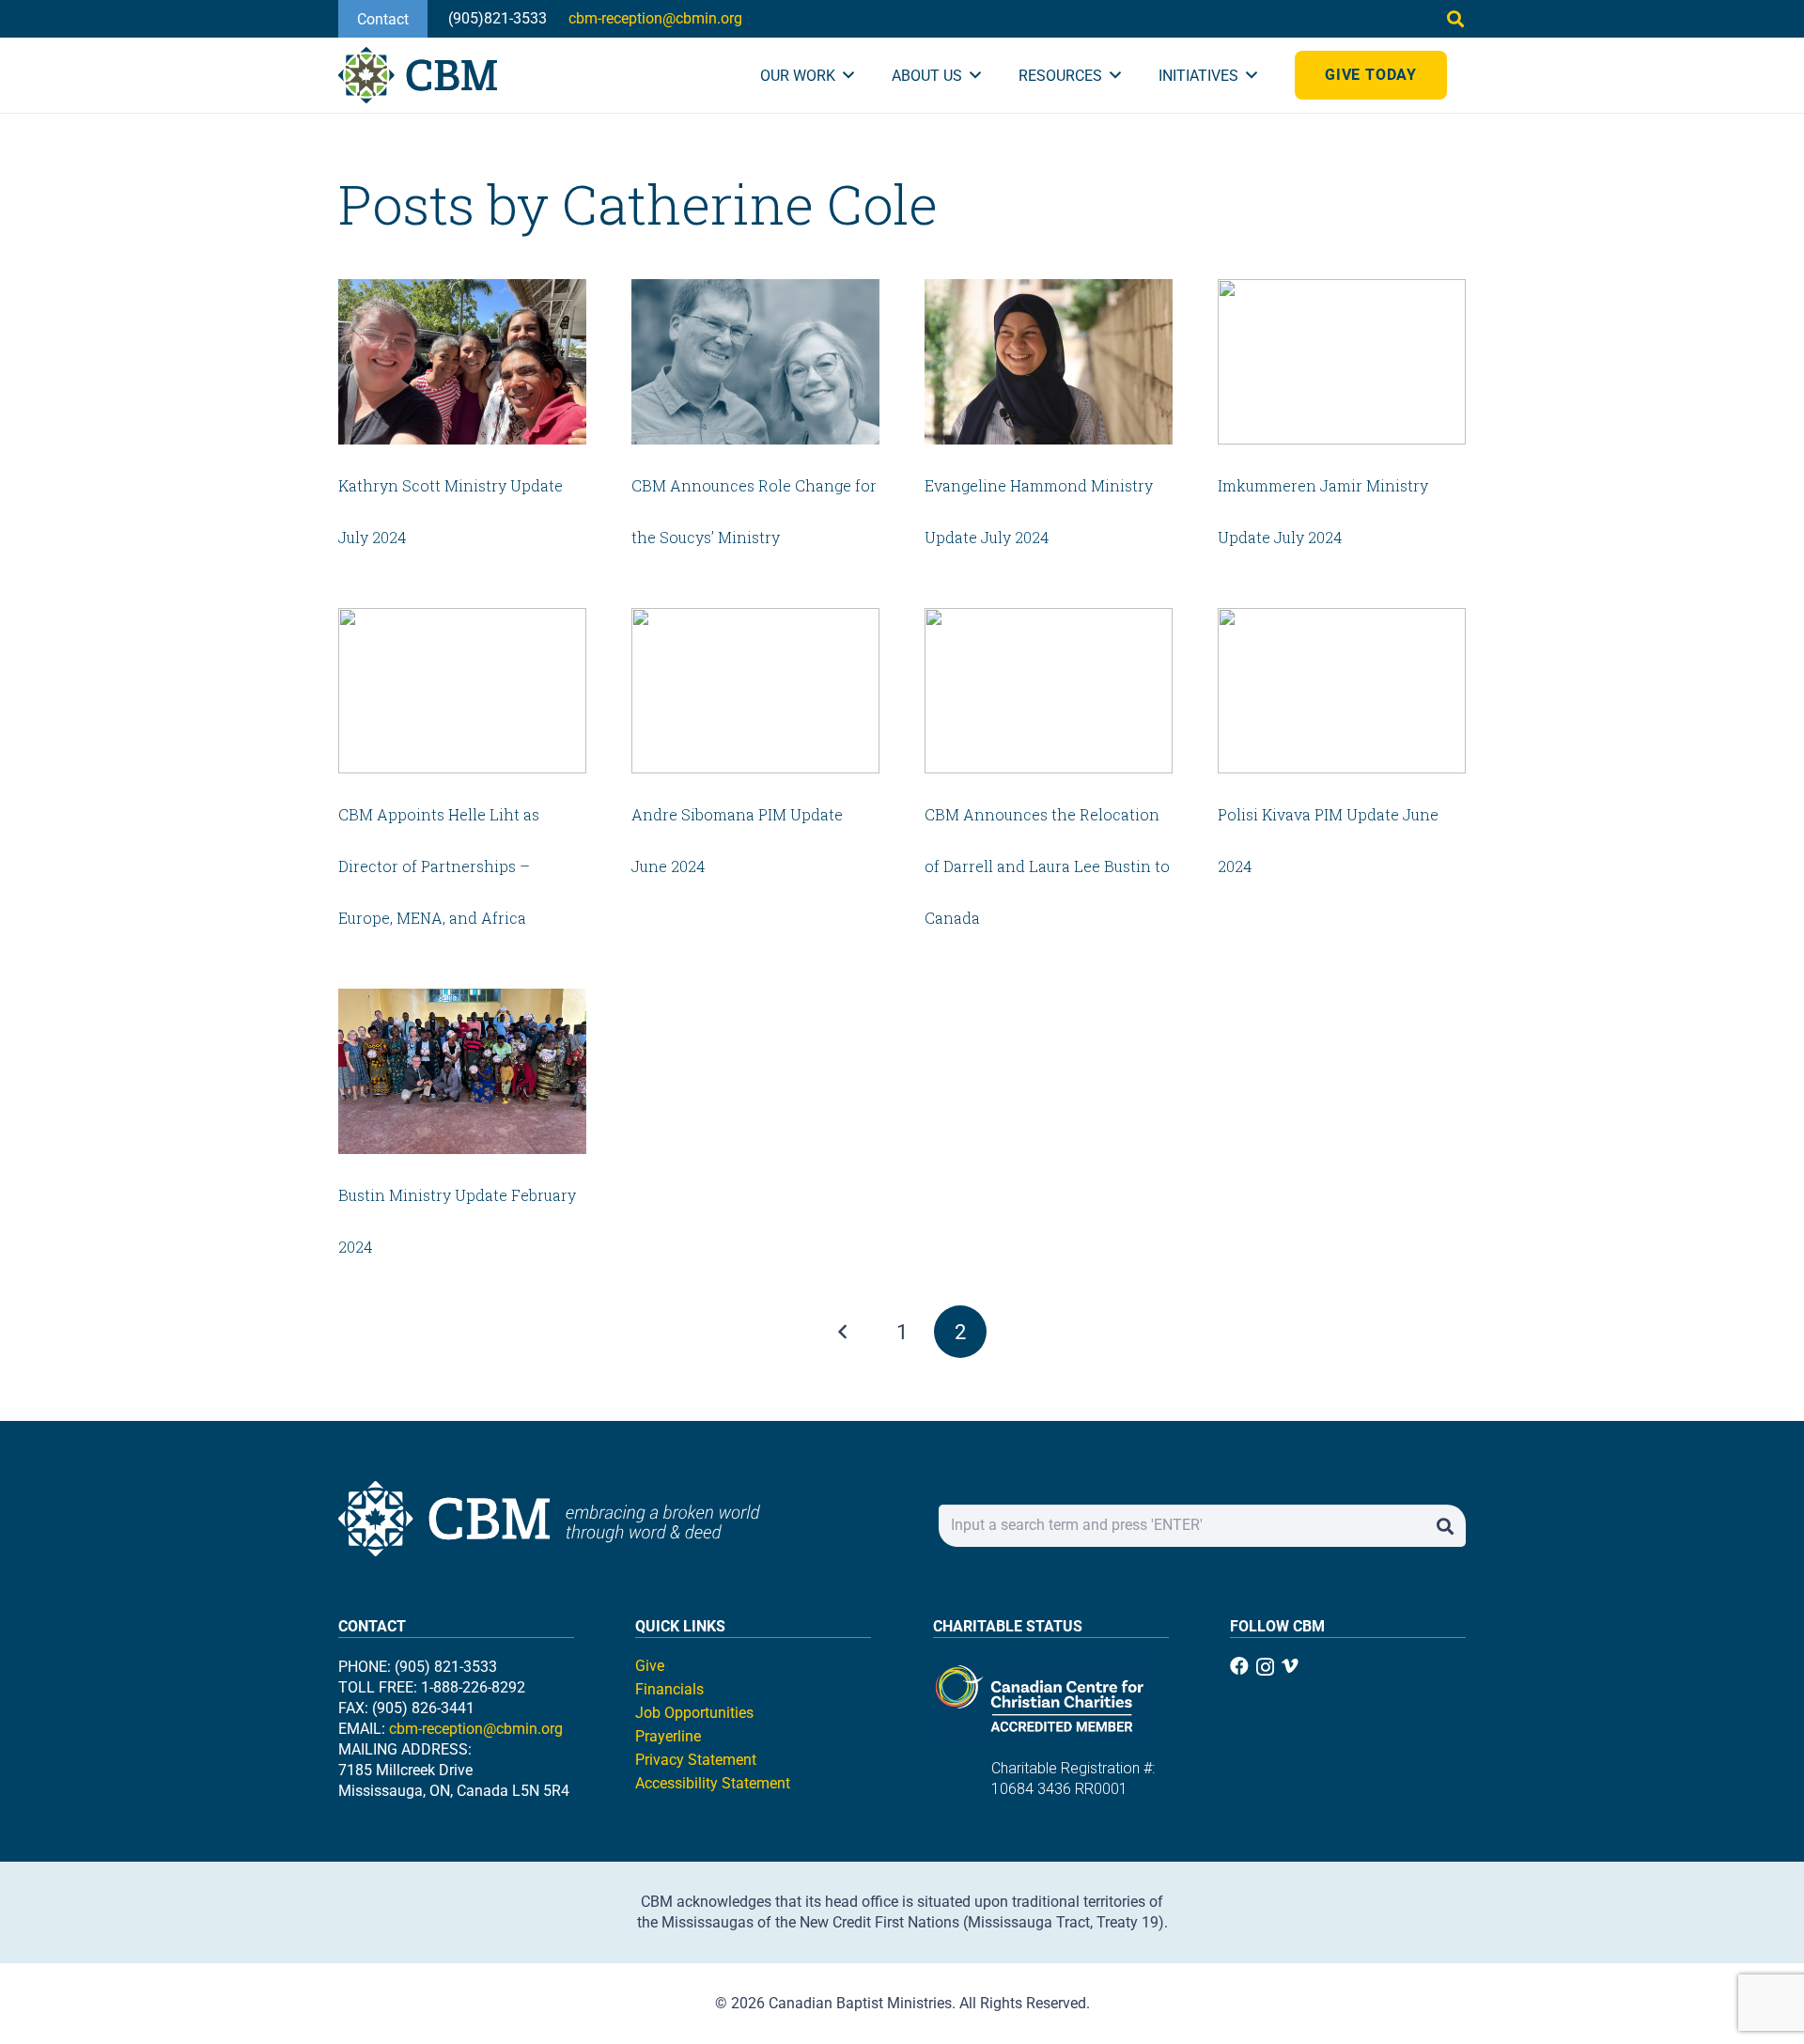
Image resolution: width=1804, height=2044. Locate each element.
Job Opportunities (694, 1713)
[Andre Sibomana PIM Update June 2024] (755, 691)
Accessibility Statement (713, 1783)
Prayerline (668, 1736)
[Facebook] (1239, 1666)
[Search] (1445, 1526)
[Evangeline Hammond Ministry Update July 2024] (1049, 362)
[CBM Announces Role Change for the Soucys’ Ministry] (755, 362)
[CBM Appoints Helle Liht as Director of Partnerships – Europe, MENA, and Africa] (462, 691)
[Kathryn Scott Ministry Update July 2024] (462, 362)
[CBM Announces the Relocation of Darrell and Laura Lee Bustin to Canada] (1049, 691)
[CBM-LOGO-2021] (418, 75)
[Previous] (844, 1332)
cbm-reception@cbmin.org (476, 1729)
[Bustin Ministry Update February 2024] (462, 1071)
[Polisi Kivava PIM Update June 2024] (1342, 691)
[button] (1455, 19)
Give (650, 1666)
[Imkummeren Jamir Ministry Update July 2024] (1342, 362)
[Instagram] (1265, 1667)
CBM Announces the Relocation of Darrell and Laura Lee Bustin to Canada (1047, 866)
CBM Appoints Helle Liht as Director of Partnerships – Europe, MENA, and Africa (439, 866)
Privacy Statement (696, 1760)
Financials (669, 1689)
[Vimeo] (1290, 1666)
